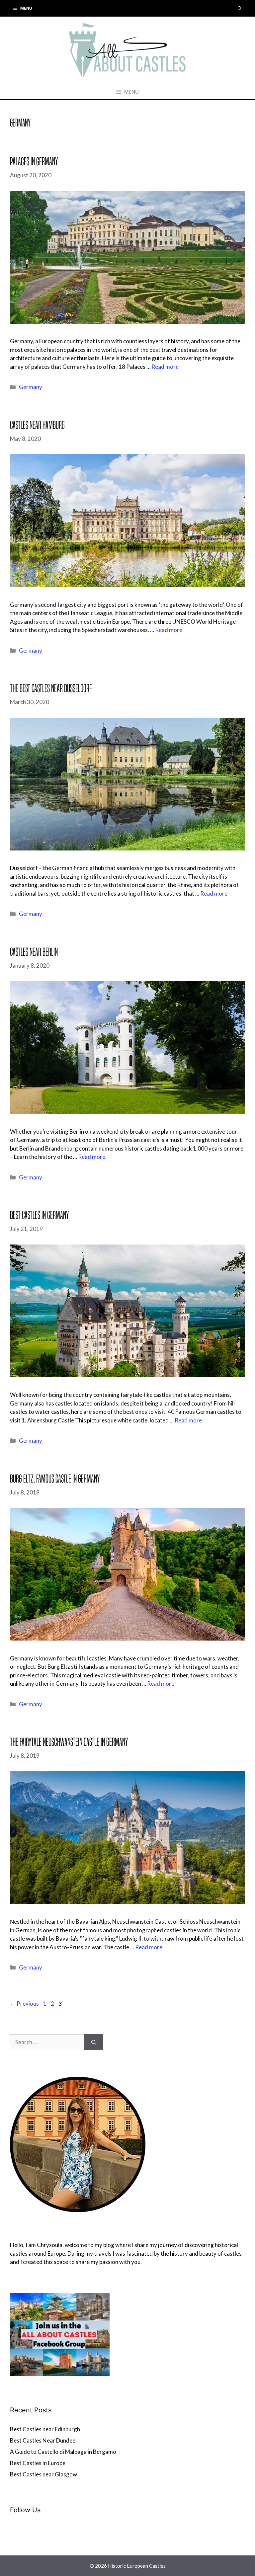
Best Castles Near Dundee (43, 2440)
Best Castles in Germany (39, 1215)
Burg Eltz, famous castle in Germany (55, 1479)
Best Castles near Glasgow (43, 2474)
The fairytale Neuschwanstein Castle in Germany (69, 1742)
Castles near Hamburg (37, 425)
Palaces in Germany (34, 161)
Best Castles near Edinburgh (45, 2429)
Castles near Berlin (34, 952)
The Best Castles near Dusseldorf (51, 688)
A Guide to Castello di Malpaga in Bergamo (63, 2452)
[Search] (94, 2042)
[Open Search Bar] (240, 8)
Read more (165, 367)
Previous (24, 2004)
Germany (31, 387)
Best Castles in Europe (38, 2463)
